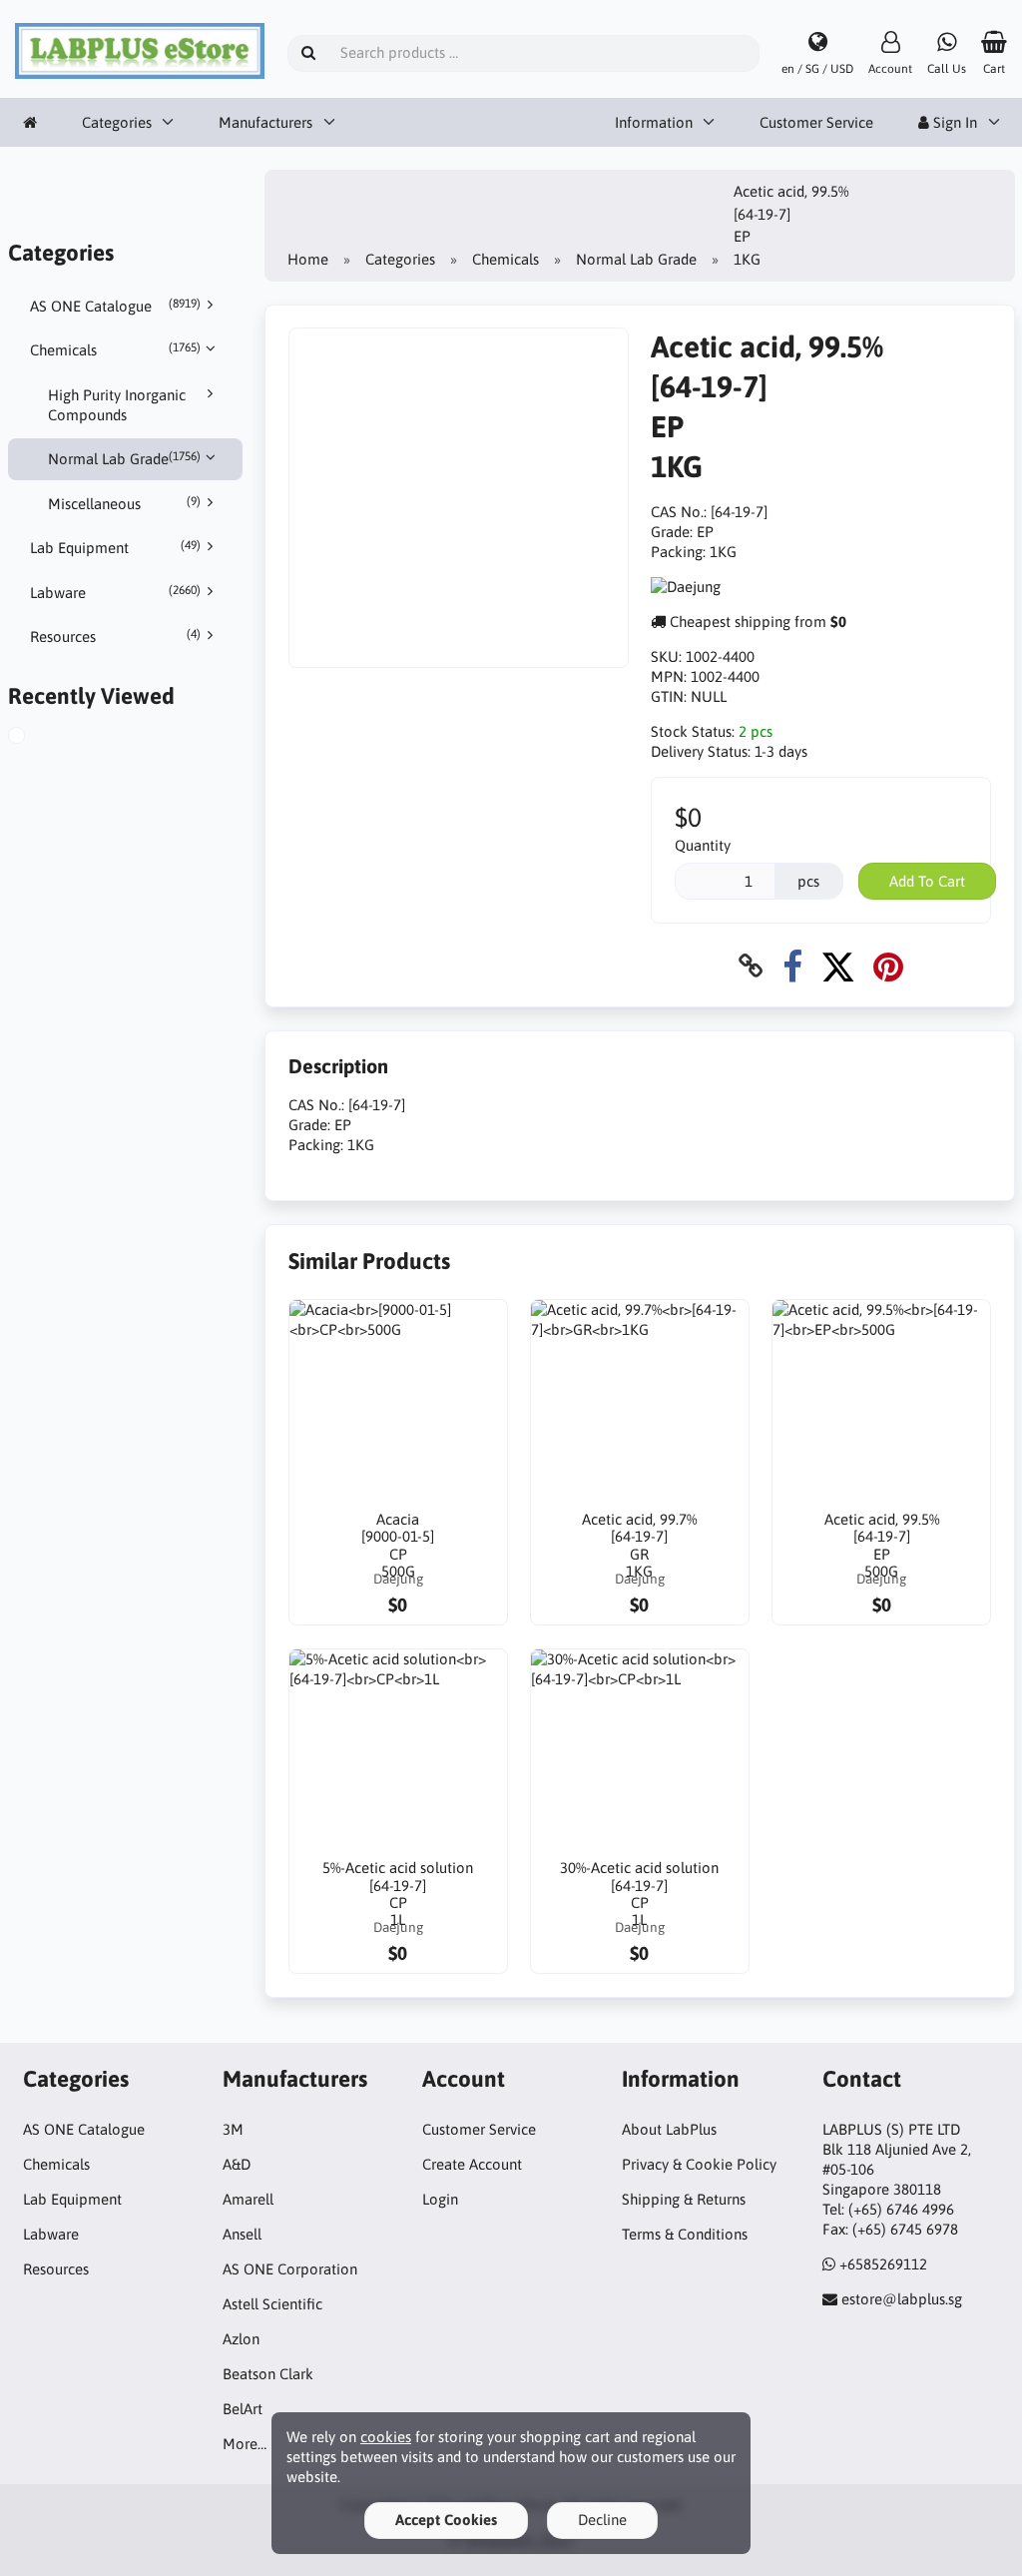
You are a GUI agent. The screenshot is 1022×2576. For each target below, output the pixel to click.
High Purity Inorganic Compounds (117, 405)
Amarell (248, 2199)
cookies (386, 2437)
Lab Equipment (115, 547)
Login (440, 2199)
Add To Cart (927, 881)
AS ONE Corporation (290, 2269)
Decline (602, 2520)
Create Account (472, 2164)
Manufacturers (265, 122)
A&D (237, 2164)
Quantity (703, 845)
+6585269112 (883, 2264)
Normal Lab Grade (125, 458)
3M (233, 2129)
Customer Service (816, 122)
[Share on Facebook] (792, 966)
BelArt (243, 2409)
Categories (117, 122)
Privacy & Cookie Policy (699, 2164)
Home (308, 259)
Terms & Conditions (685, 2234)
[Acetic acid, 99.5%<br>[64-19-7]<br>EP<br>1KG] (39, 738)
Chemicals (115, 349)
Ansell (242, 2234)
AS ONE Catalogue (115, 306)
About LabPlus (669, 2129)
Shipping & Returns (684, 2199)
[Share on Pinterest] (888, 966)
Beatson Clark (268, 2374)
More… (245, 2444)
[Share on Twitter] (838, 966)
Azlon (241, 2339)
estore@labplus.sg (902, 2299)
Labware (115, 592)
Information (654, 122)
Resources (115, 636)
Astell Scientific (272, 2304)
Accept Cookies (446, 2520)
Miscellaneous (125, 503)
